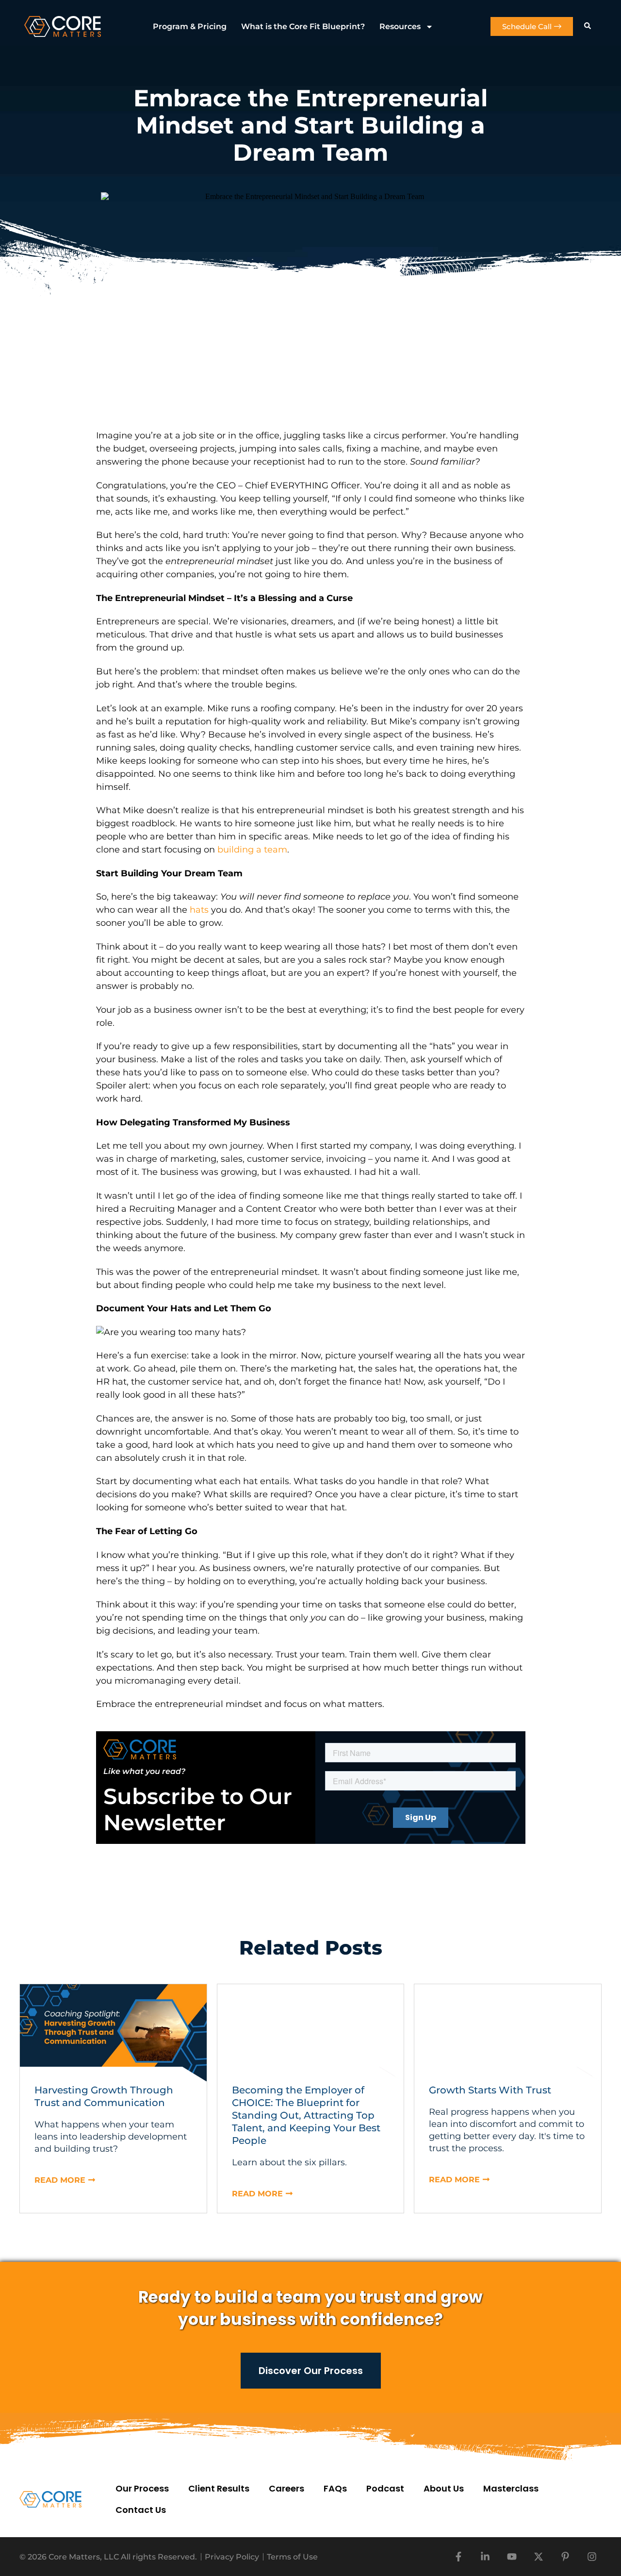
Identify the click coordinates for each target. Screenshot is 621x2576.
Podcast (385, 2488)
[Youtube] (512, 2557)
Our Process (142, 2488)
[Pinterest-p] (565, 2557)
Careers (286, 2488)
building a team (252, 850)
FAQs (335, 2488)
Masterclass (511, 2488)
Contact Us (141, 2510)
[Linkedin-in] (485, 2557)
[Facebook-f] (458, 2557)
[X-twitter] (539, 2557)
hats (199, 910)
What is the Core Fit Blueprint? (303, 26)
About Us (444, 2488)
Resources (400, 26)
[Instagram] (592, 2557)
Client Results (219, 2488)
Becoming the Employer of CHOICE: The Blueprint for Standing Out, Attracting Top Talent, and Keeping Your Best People (306, 2115)
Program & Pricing (190, 26)
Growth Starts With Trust (490, 2090)
